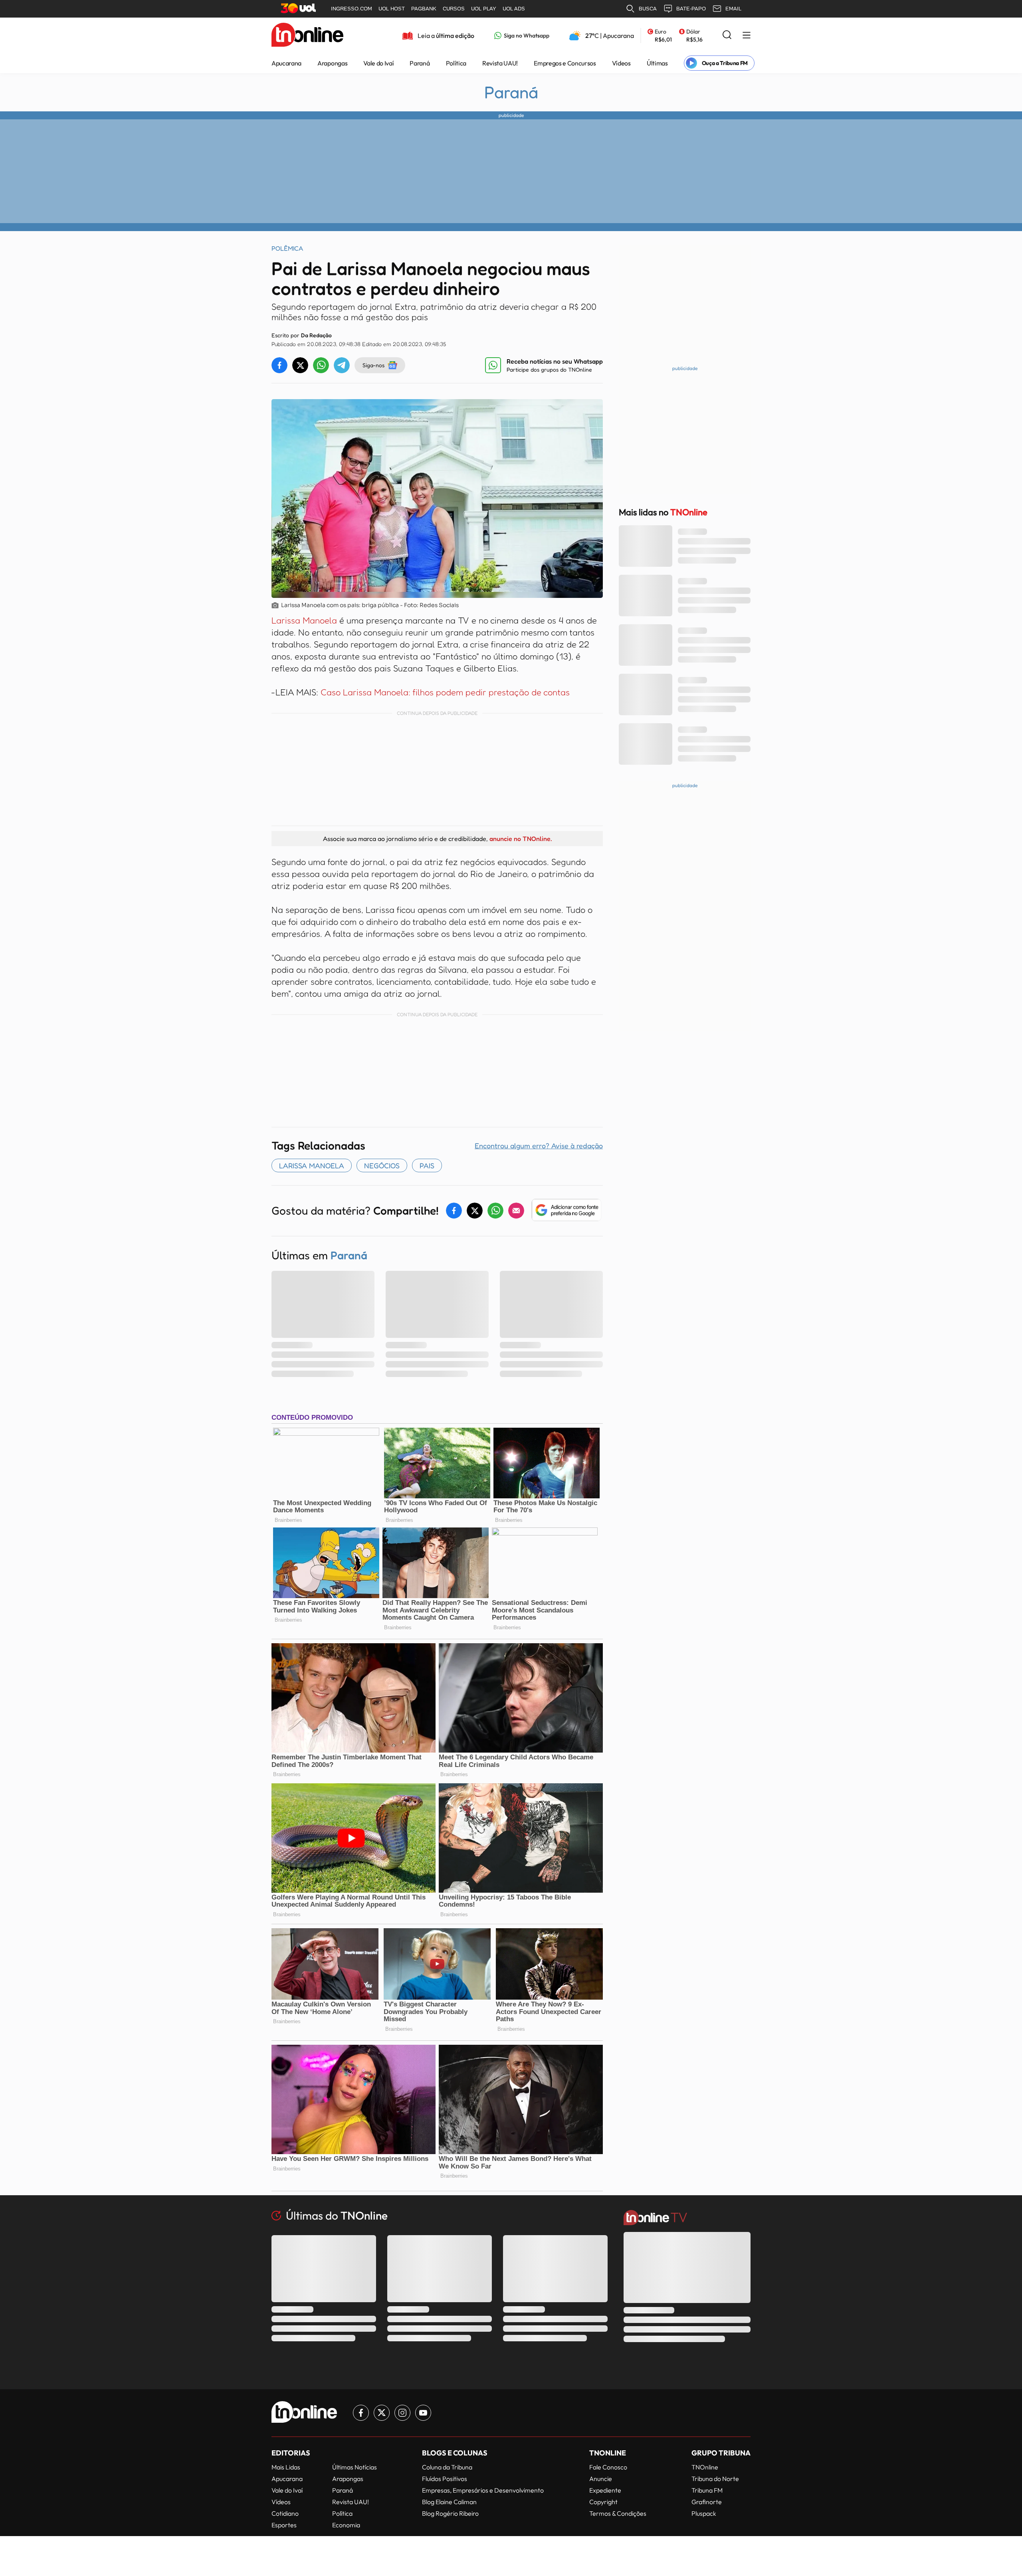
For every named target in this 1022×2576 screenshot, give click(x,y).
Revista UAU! (500, 63)
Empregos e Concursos (565, 63)
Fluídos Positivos (445, 2479)
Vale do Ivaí (378, 63)
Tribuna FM (707, 2490)
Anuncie (601, 2479)
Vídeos (621, 63)
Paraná (420, 63)
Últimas (657, 63)
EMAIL (733, 9)
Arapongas (332, 63)
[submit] (727, 35)
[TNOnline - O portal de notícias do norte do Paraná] (307, 36)
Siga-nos (373, 365)
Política (456, 63)
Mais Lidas (286, 2467)
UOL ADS (514, 9)
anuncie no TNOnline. (521, 839)
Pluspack (704, 2513)
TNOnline (705, 2467)
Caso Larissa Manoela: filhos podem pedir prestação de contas (445, 692)
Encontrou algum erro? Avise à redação (539, 1146)
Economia (346, 2525)
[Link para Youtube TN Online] (423, 2413)
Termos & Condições (618, 2513)
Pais (427, 1165)
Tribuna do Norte (715, 2479)
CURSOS (454, 9)
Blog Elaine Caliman (449, 2502)
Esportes (284, 2525)
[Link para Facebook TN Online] (361, 2413)
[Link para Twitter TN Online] (382, 2413)
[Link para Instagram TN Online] (402, 2413)
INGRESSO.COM (352, 9)
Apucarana (286, 63)
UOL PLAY (484, 9)
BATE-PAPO (691, 9)
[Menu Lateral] (747, 36)
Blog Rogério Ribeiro (450, 2513)
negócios (382, 1165)
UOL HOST (392, 9)
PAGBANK (424, 9)
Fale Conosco (608, 2467)
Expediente (605, 2490)
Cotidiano (285, 2513)
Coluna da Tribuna (447, 2467)
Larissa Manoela (304, 620)
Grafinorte (707, 2502)
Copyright (603, 2502)
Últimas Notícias (355, 2467)
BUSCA (648, 9)
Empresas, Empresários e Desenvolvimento (483, 2490)
